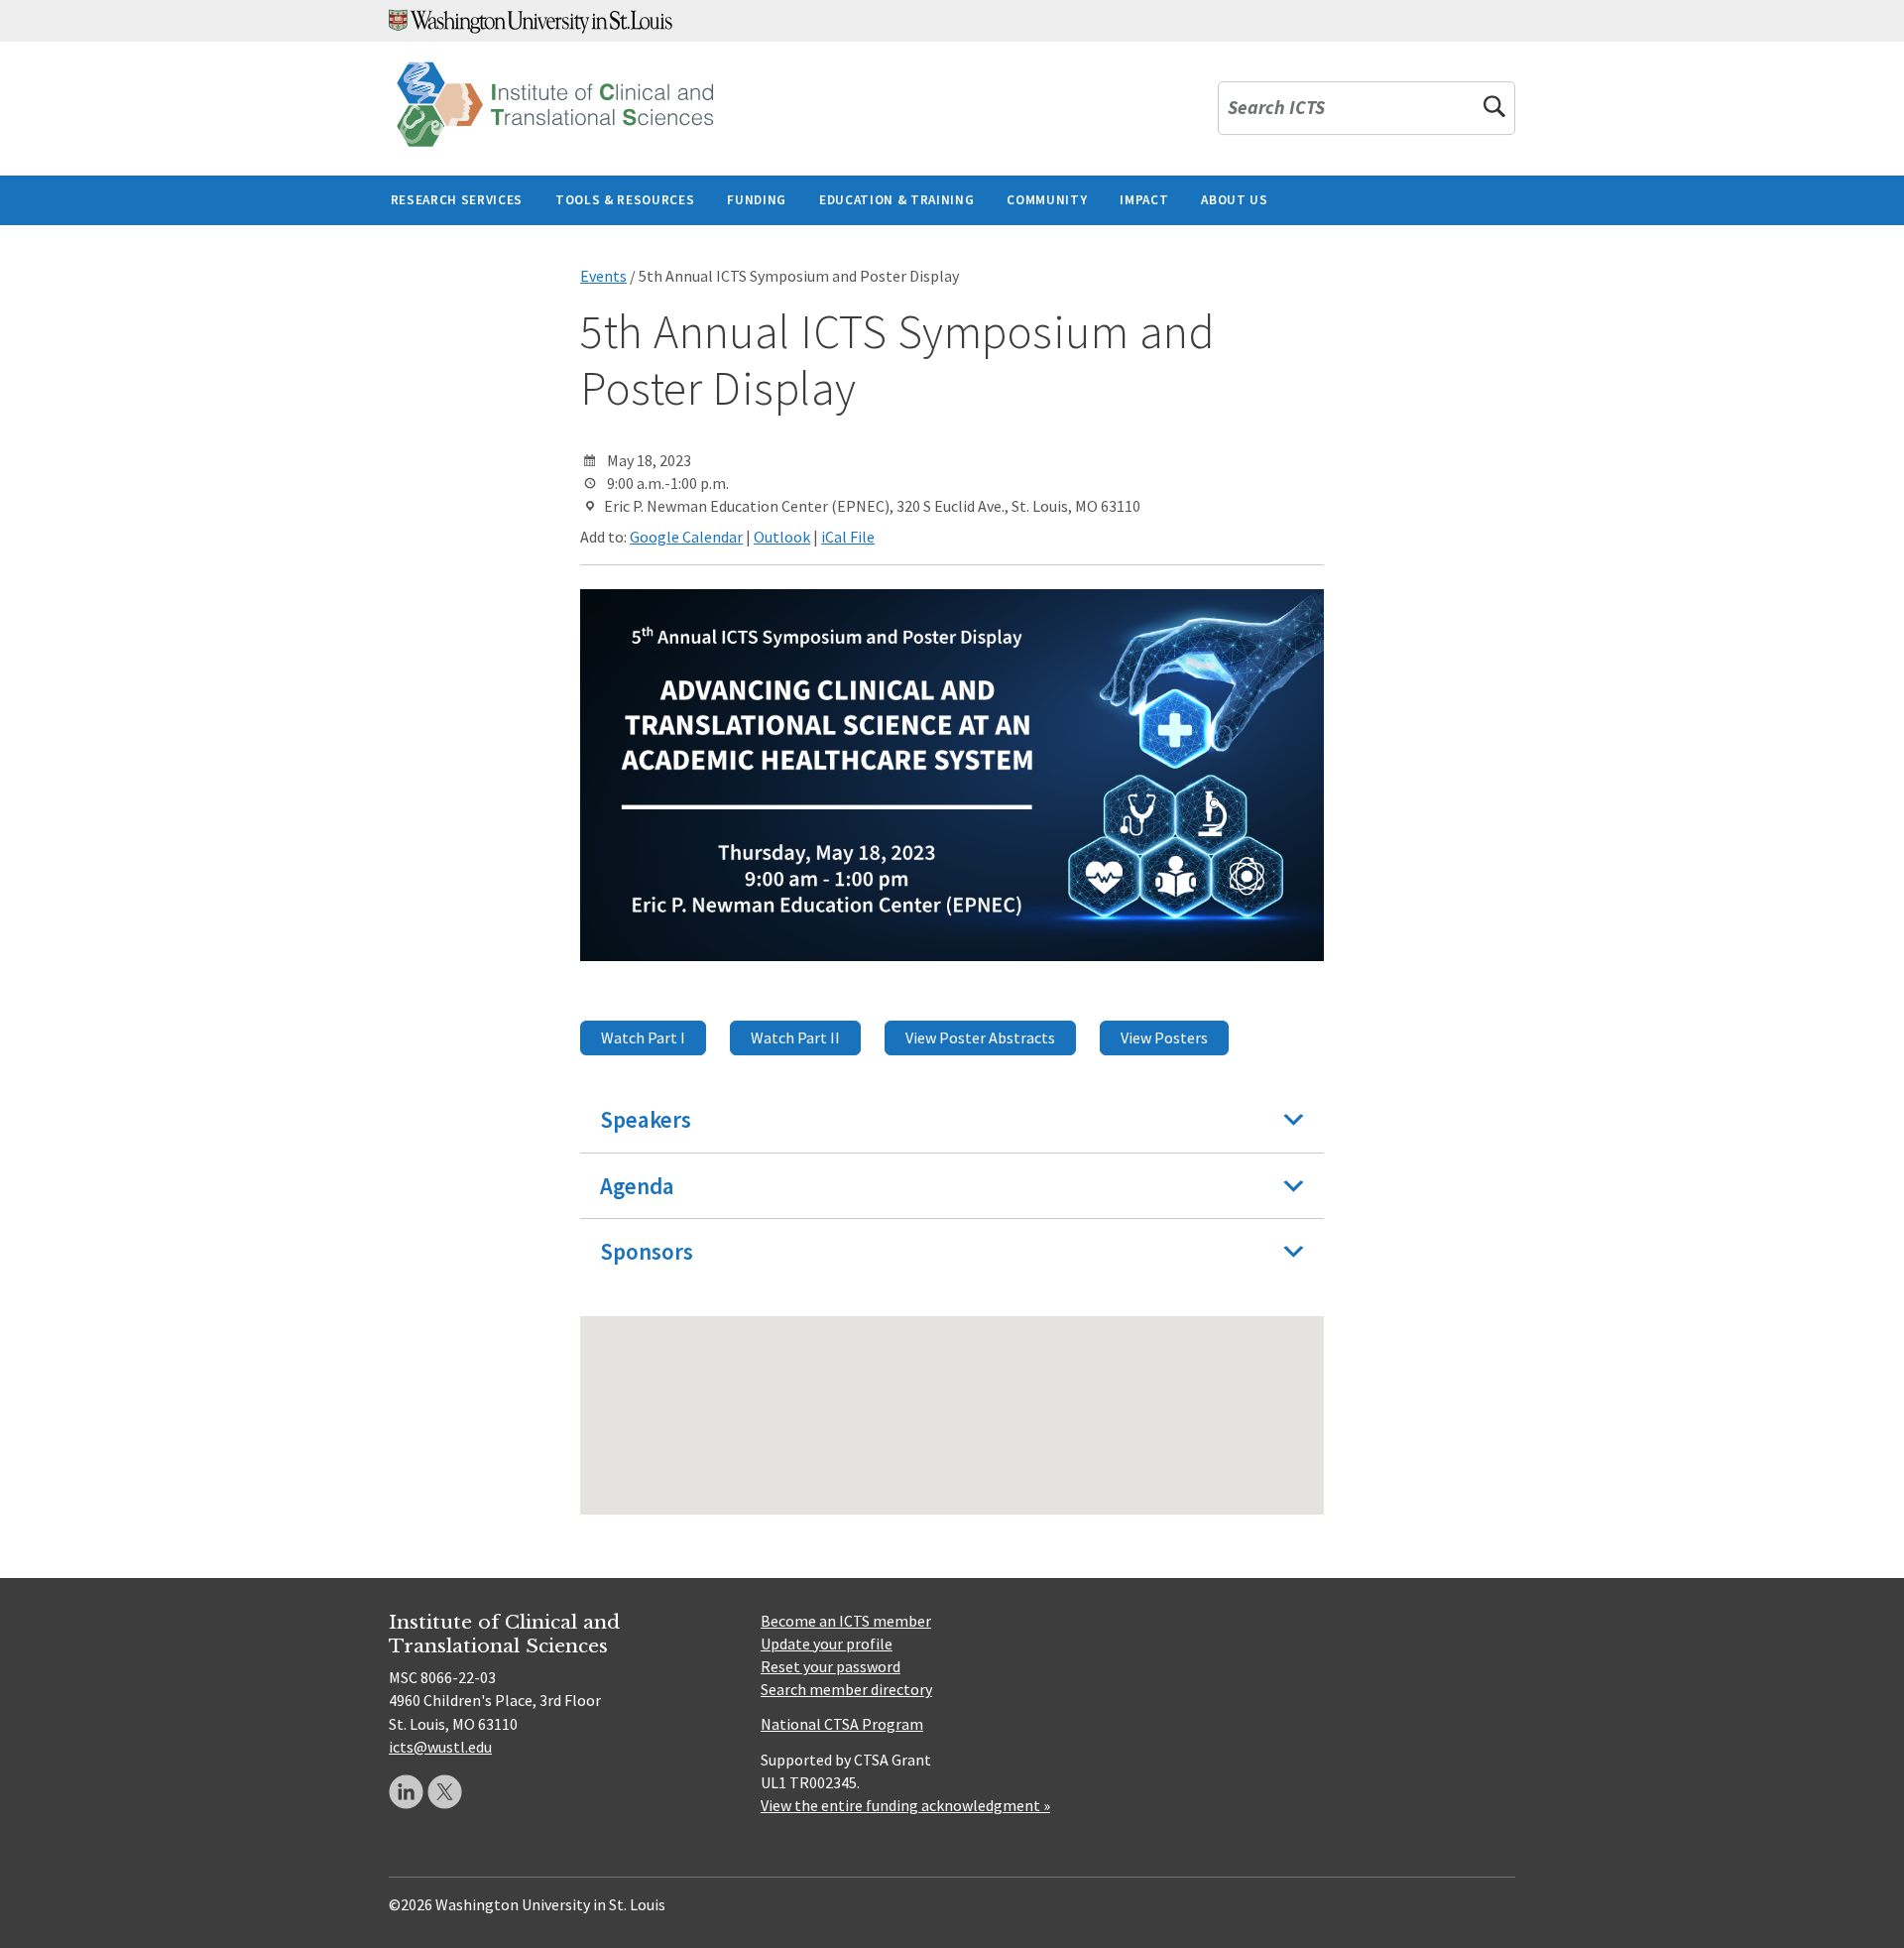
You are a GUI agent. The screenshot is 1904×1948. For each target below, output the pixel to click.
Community (1047, 200)
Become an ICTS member (846, 1621)
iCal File (848, 537)
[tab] (952, 1119)
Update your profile (827, 1644)
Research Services (457, 200)
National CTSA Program (842, 1724)
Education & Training (896, 200)
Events (603, 276)
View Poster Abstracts (980, 1037)
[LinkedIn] (406, 1792)
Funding (757, 200)
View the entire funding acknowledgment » (905, 1805)
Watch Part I (643, 1037)
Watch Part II (795, 1037)
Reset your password (831, 1666)
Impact (1144, 200)
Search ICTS (1276, 109)
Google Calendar (686, 537)
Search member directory (846, 1689)
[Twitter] (445, 1792)
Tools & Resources (625, 200)
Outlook (782, 537)
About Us (1234, 200)
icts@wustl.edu (440, 1747)
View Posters (1164, 1037)
